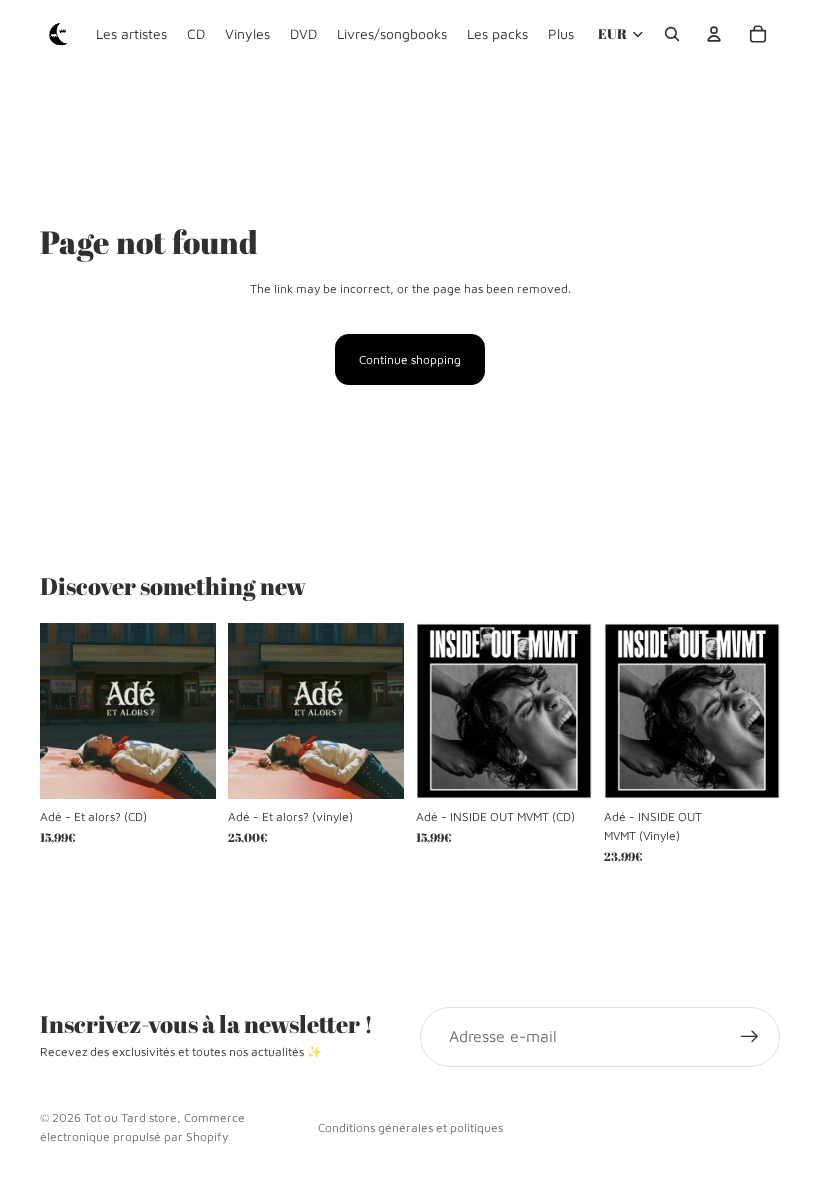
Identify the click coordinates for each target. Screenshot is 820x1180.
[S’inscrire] (750, 1037)
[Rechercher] (672, 34)
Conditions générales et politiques (410, 1127)
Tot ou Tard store (130, 1117)
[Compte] (714, 34)
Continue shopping (410, 359)
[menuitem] (561, 34)
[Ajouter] (185, 768)
